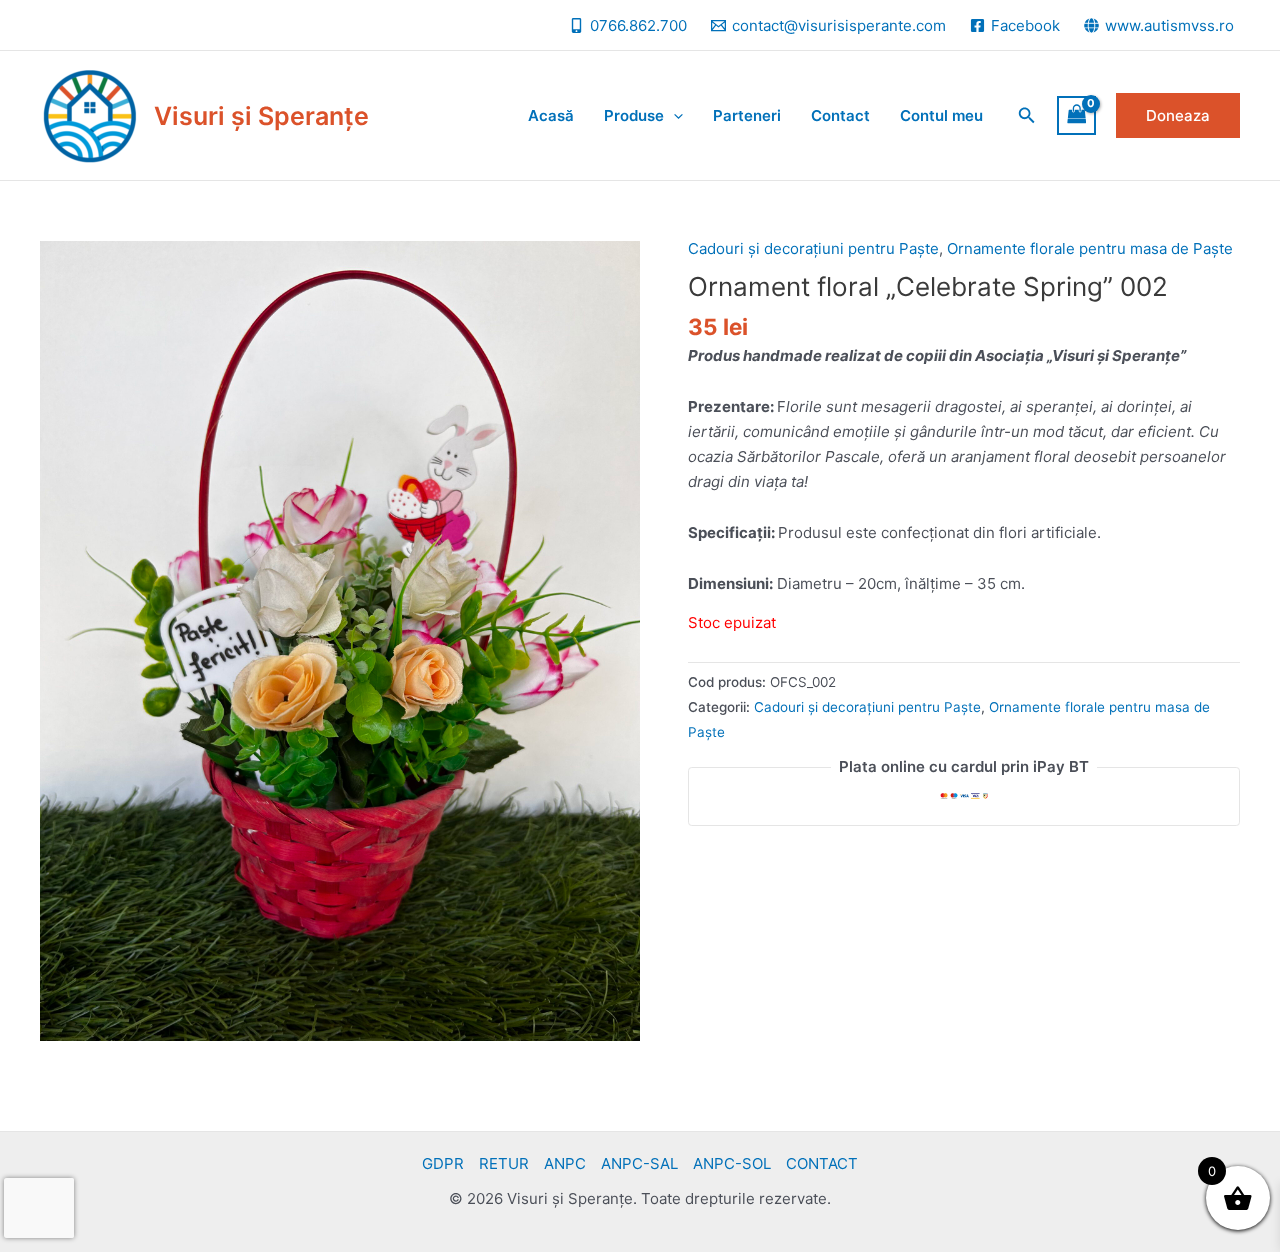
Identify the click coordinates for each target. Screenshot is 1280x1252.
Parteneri (747, 115)
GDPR (443, 1163)
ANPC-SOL (732, 1163)
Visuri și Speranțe (261, 116)
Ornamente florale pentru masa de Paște (1090, 248)
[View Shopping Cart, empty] (1077, 115)
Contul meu (941, 115)
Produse (634, 115)
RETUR (504, 1163)
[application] (673, 116)
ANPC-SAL (639, 1163)
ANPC (565, 1163)
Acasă (551, 115)
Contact (840, 115)
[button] (1027, 115)
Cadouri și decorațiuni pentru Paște (813, 248)
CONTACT (822, 1163)
